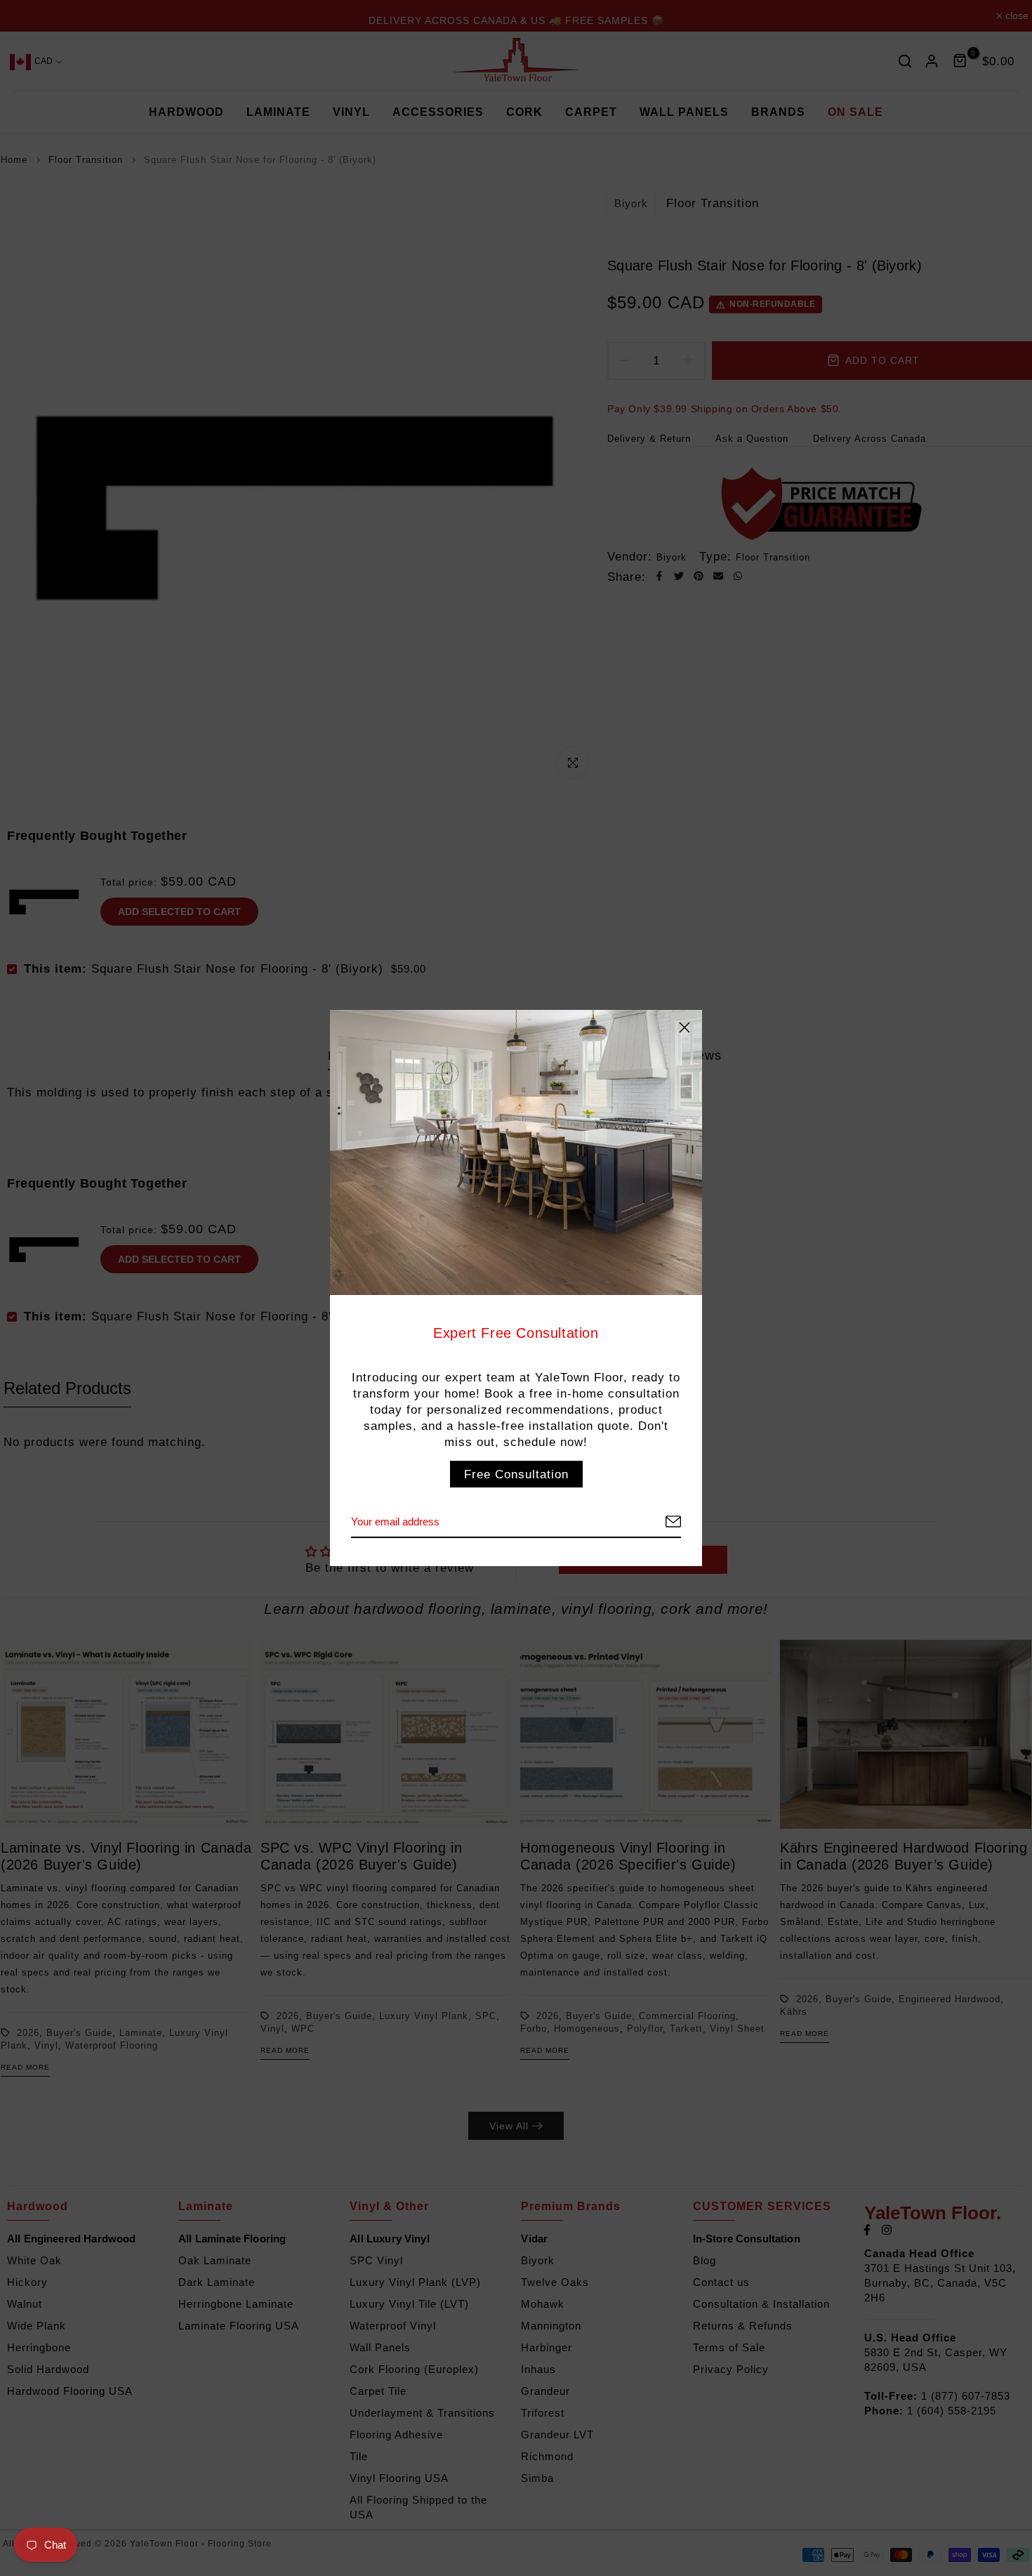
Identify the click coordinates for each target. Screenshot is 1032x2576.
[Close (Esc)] (684, 1027)
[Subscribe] (656, 1522)
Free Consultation (516, 1474)
